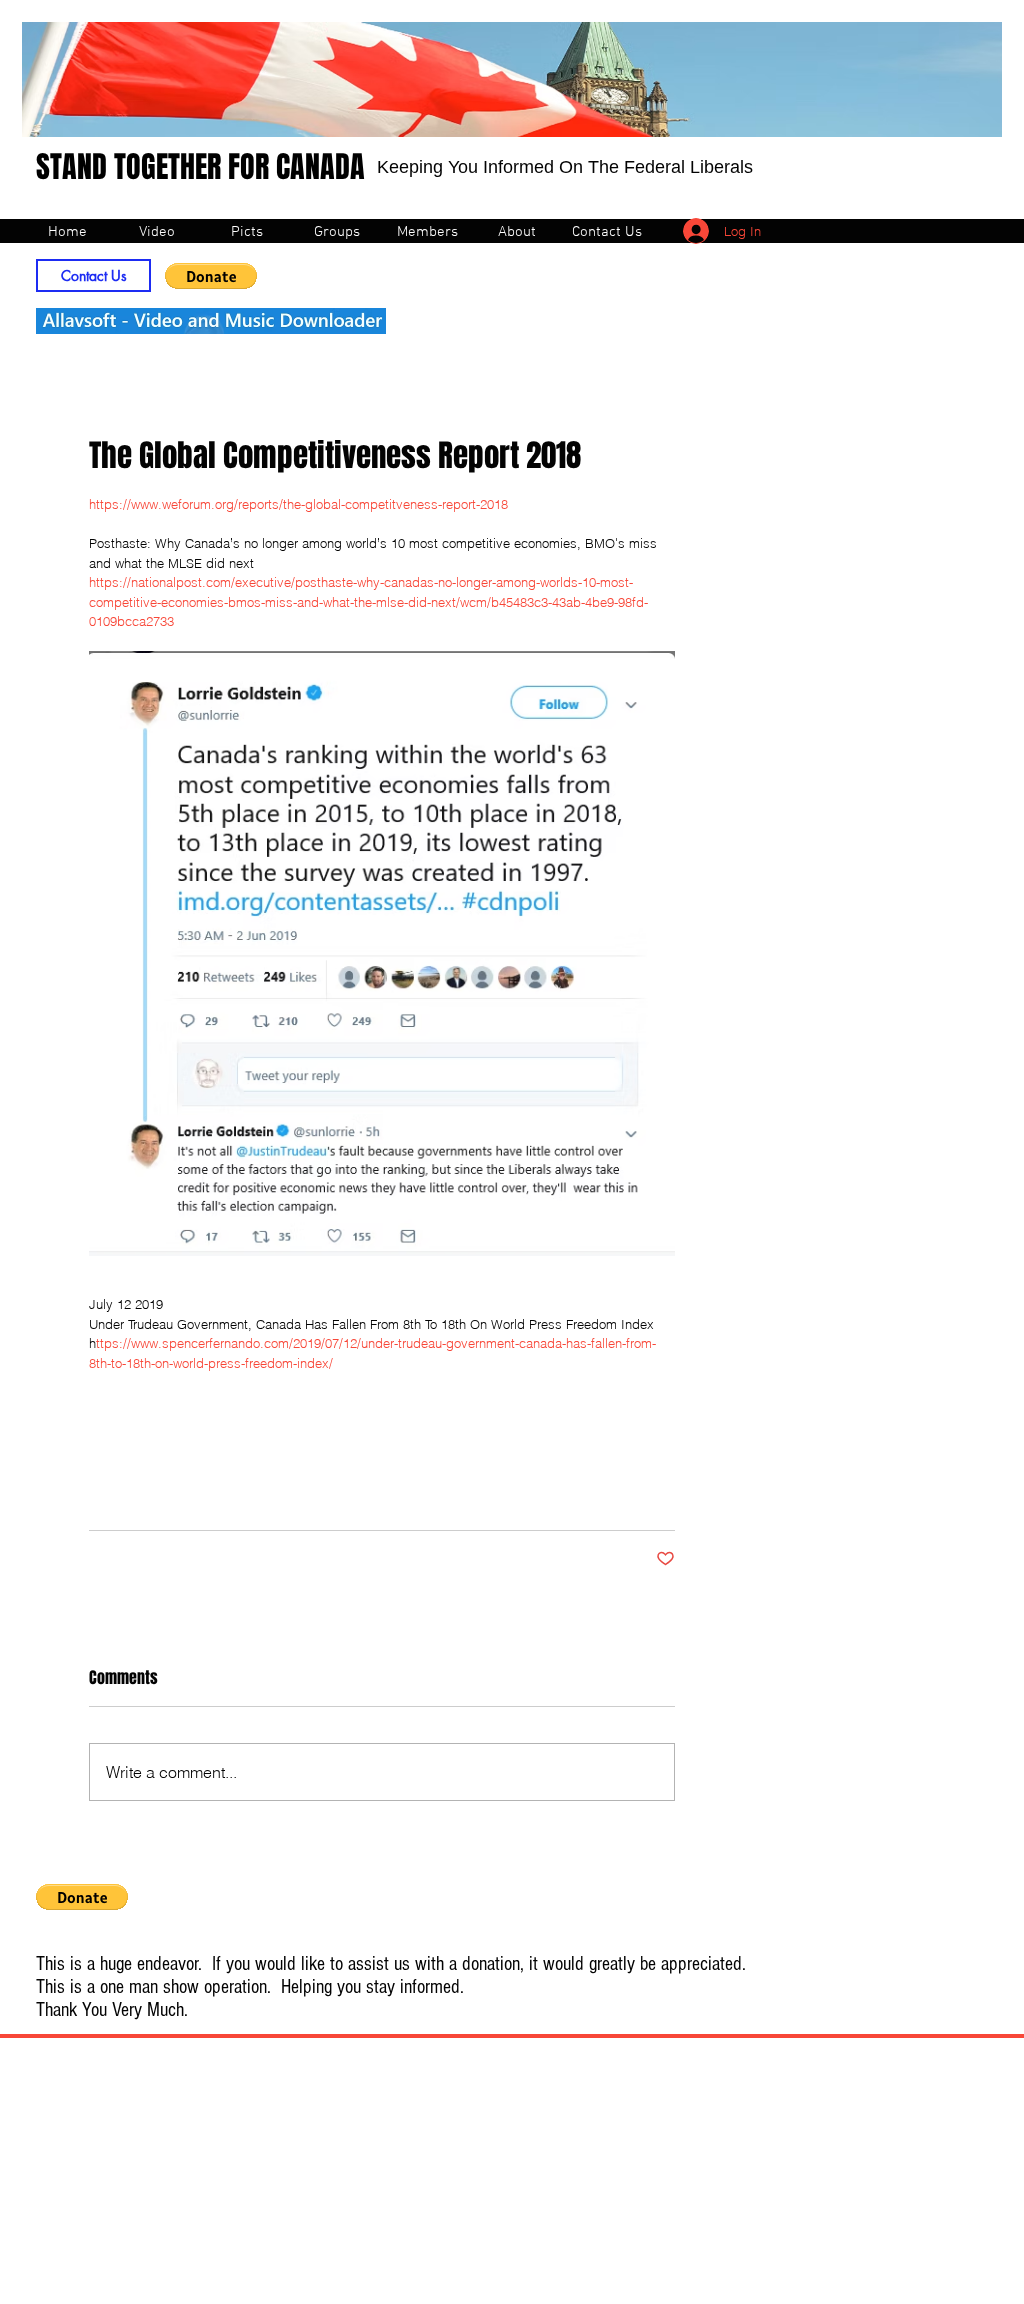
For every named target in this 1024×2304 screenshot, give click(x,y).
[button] (211, 276)
